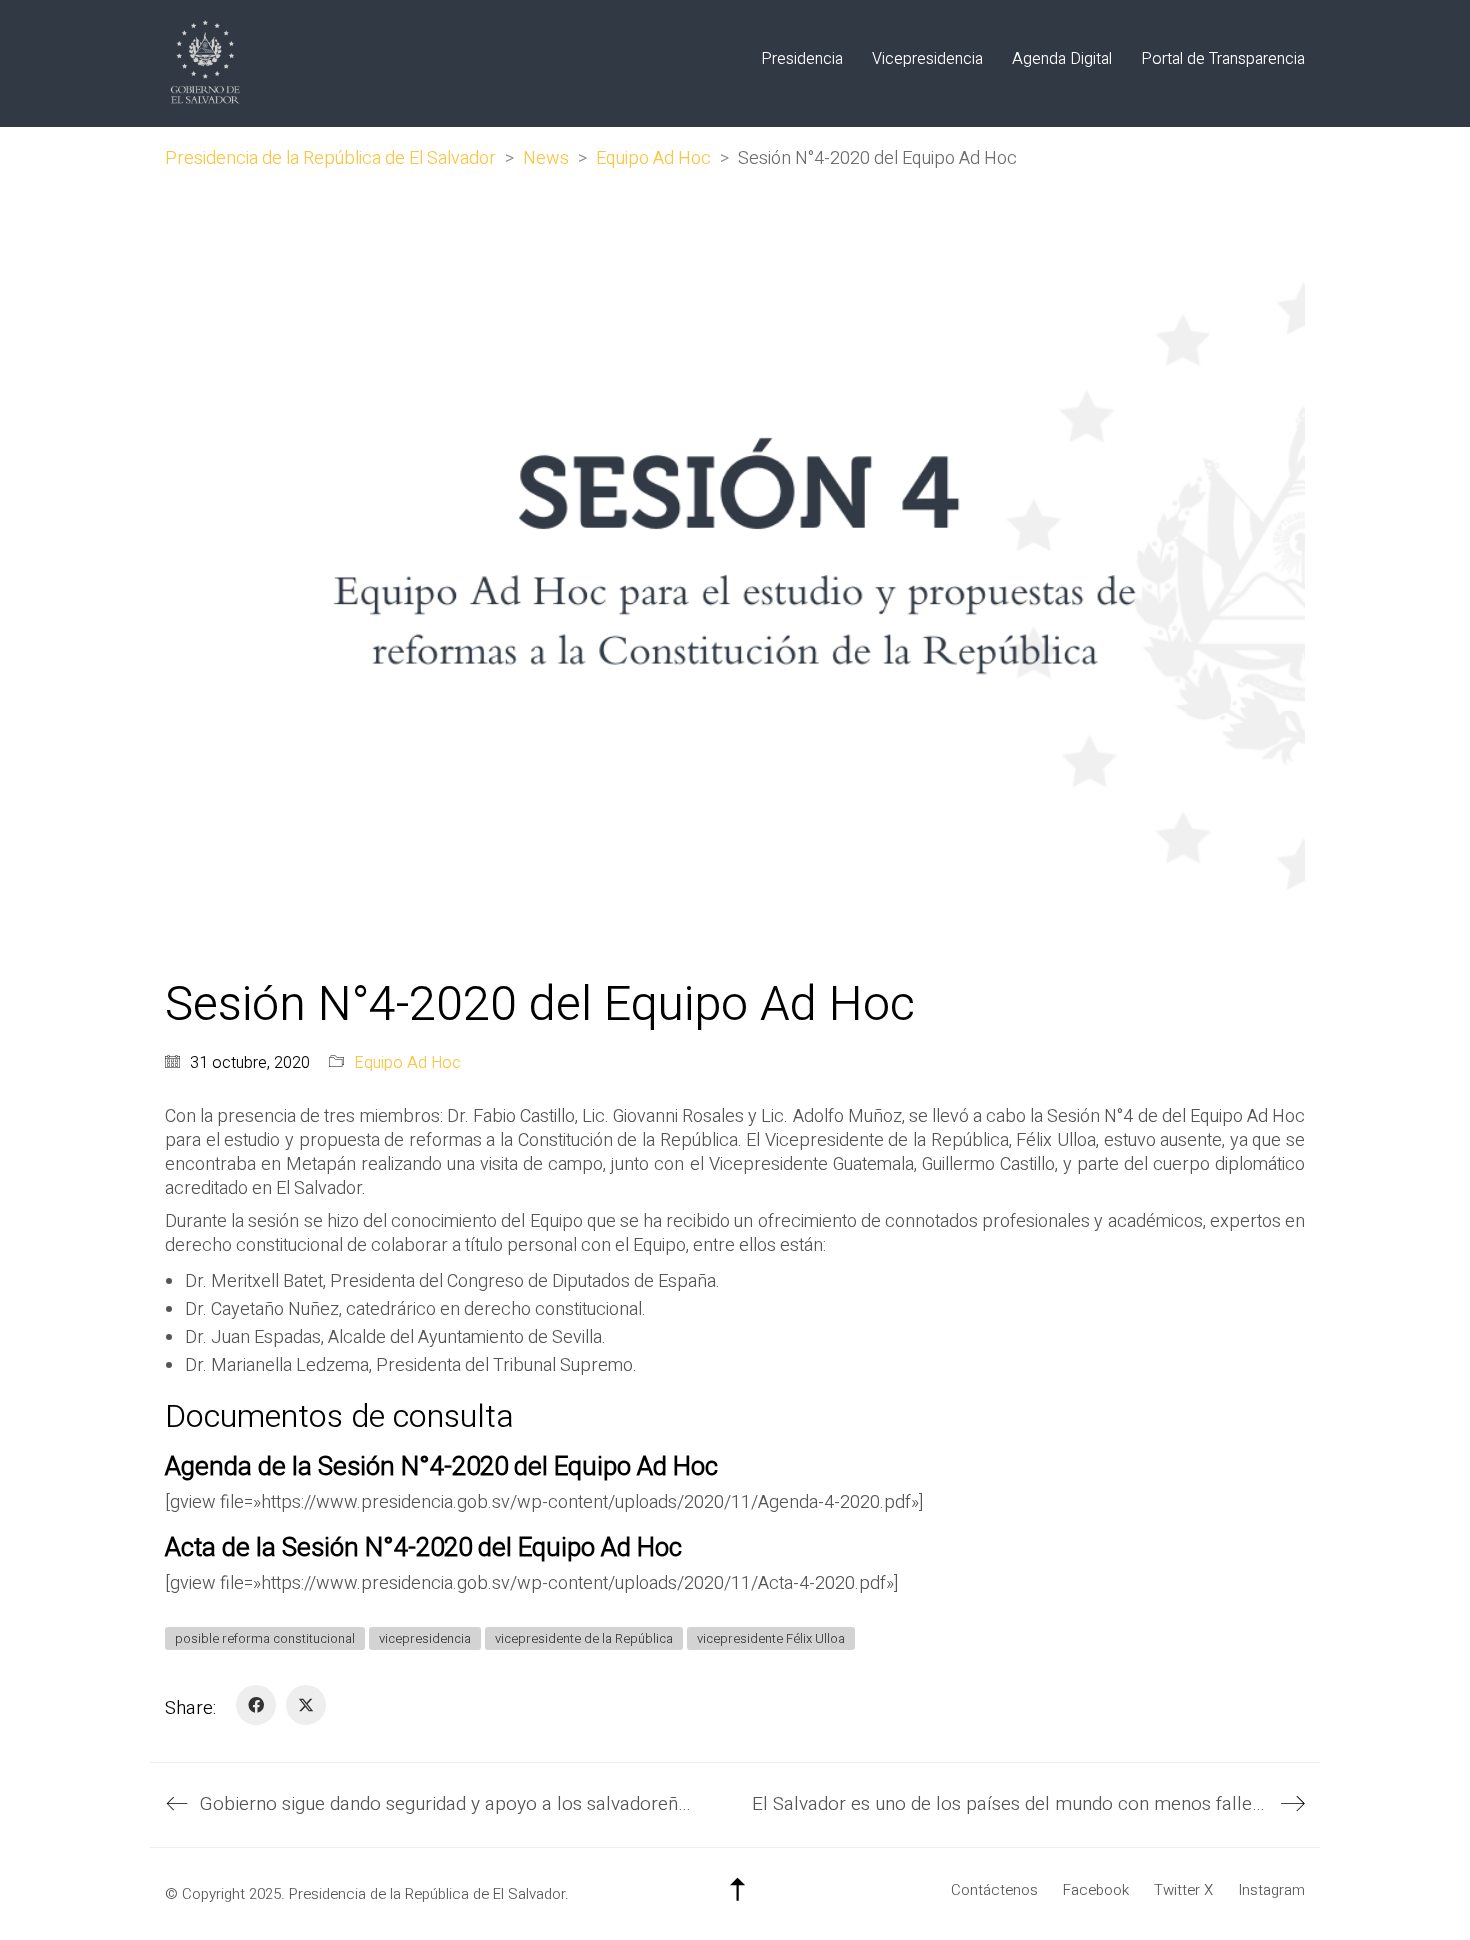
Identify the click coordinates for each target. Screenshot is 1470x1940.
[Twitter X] (306, 1705)
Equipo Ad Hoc (407, 1063)
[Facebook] (256, 1705)
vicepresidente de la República (584, 1638)
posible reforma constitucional (265, 1638)
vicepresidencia (425, 1638)
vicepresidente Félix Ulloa (771, 1638)
